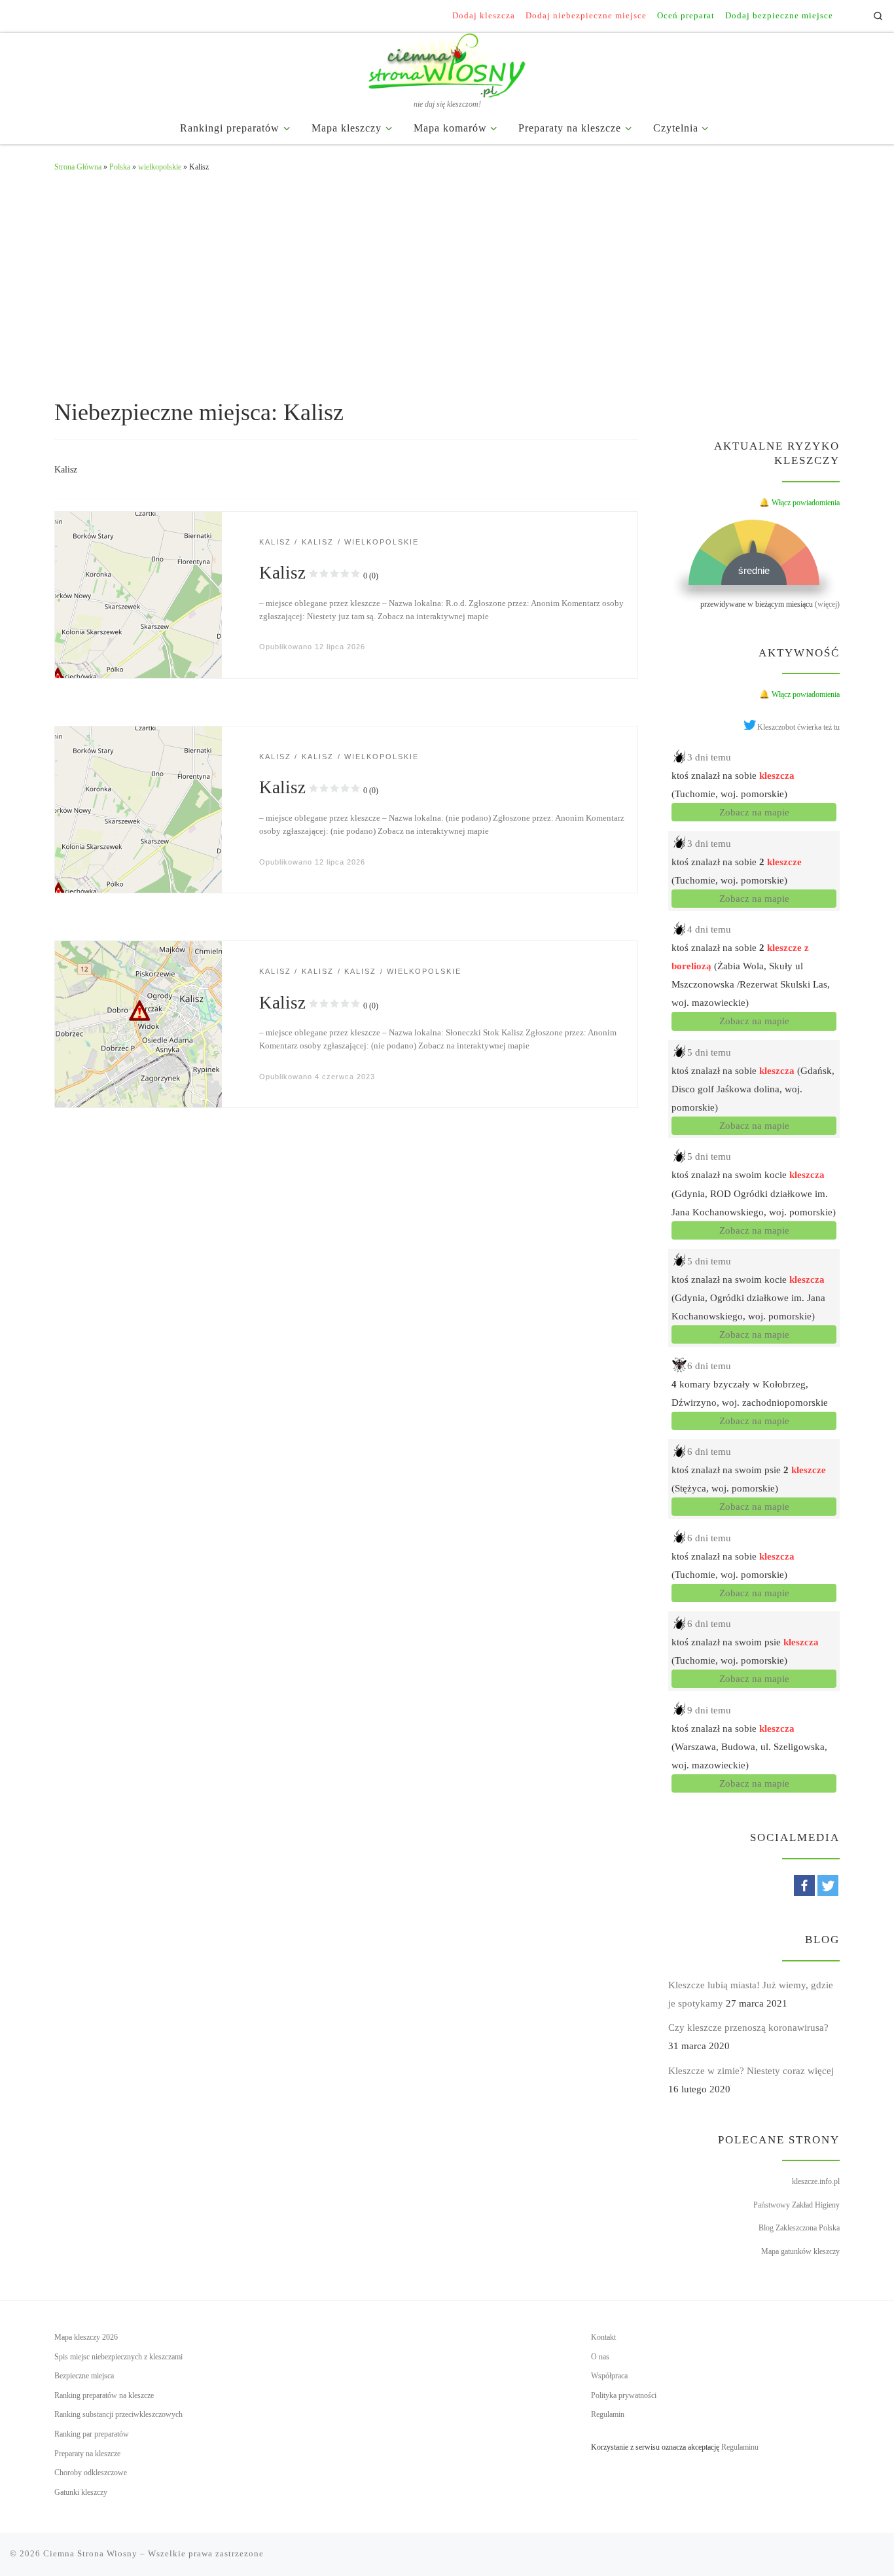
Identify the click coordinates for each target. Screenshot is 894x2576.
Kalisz (319, 573)
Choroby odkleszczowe (91, 2473)
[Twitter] (828, 1886)
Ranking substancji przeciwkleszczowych (118, 2414)
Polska (120, 167)
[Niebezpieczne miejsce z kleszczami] (138, 594)
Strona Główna (78, 167)
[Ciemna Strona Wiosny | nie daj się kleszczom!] (447, 63)
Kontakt (603, 2337)
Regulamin (608, 2414)
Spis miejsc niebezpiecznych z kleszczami (118, 2357)
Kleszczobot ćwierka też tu (798, 727)
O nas (600, 2357)
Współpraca (609, 2376)
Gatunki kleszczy (81, 2492)
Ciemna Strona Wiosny (90, 2553)
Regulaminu (740, 2447)
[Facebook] (804, 1886)
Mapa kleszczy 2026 (86, 2337)
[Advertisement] (447, 283)
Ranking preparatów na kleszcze (104, 2395)
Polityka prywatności (624, 2395)
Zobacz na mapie (754, 812)
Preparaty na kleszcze (87, 2454)
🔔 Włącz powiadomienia (799, 503)
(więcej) (827, 604)
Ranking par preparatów (92, 2434)
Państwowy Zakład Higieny (796, 2205)
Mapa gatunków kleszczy (800, 2251)
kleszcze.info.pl (816, 2181)
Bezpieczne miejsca (84, 2376)
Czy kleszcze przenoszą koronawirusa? (748, 2028)
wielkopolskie (160, 167)
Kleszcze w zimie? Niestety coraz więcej (751, 2071)
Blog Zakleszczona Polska (799, 2228)
